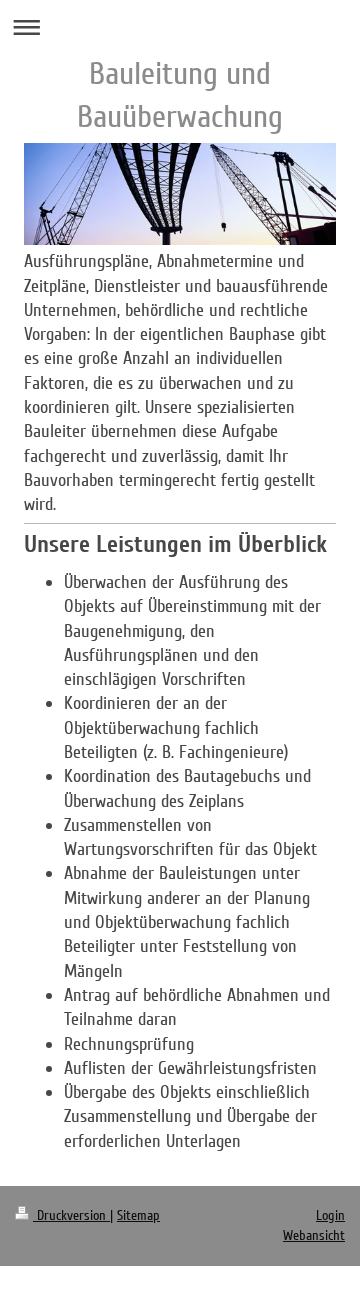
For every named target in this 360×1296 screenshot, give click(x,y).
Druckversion (71, 1215)
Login (330, 1215)
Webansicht (314, 1235)
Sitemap (138, 1215)
